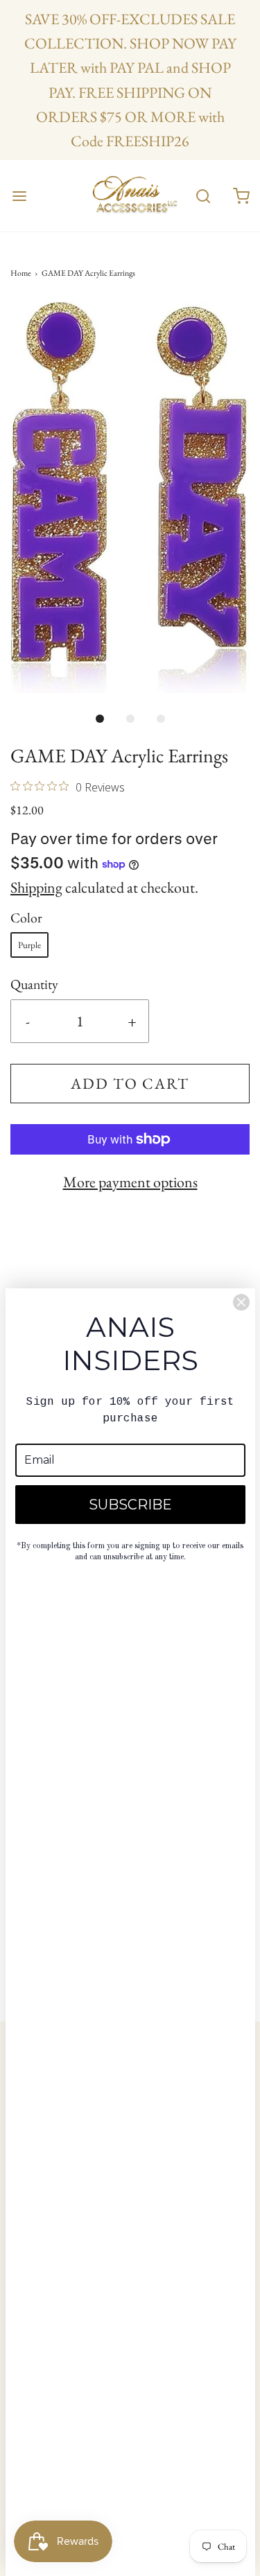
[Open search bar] (203, 196)
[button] (130, 497)
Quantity (34, 984)
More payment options (130, 1182)
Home (21, 273)
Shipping (36, 887)
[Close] (241, 1302)
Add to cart (130, 1084)
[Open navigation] (19, 196)
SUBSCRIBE (130, 1505)
